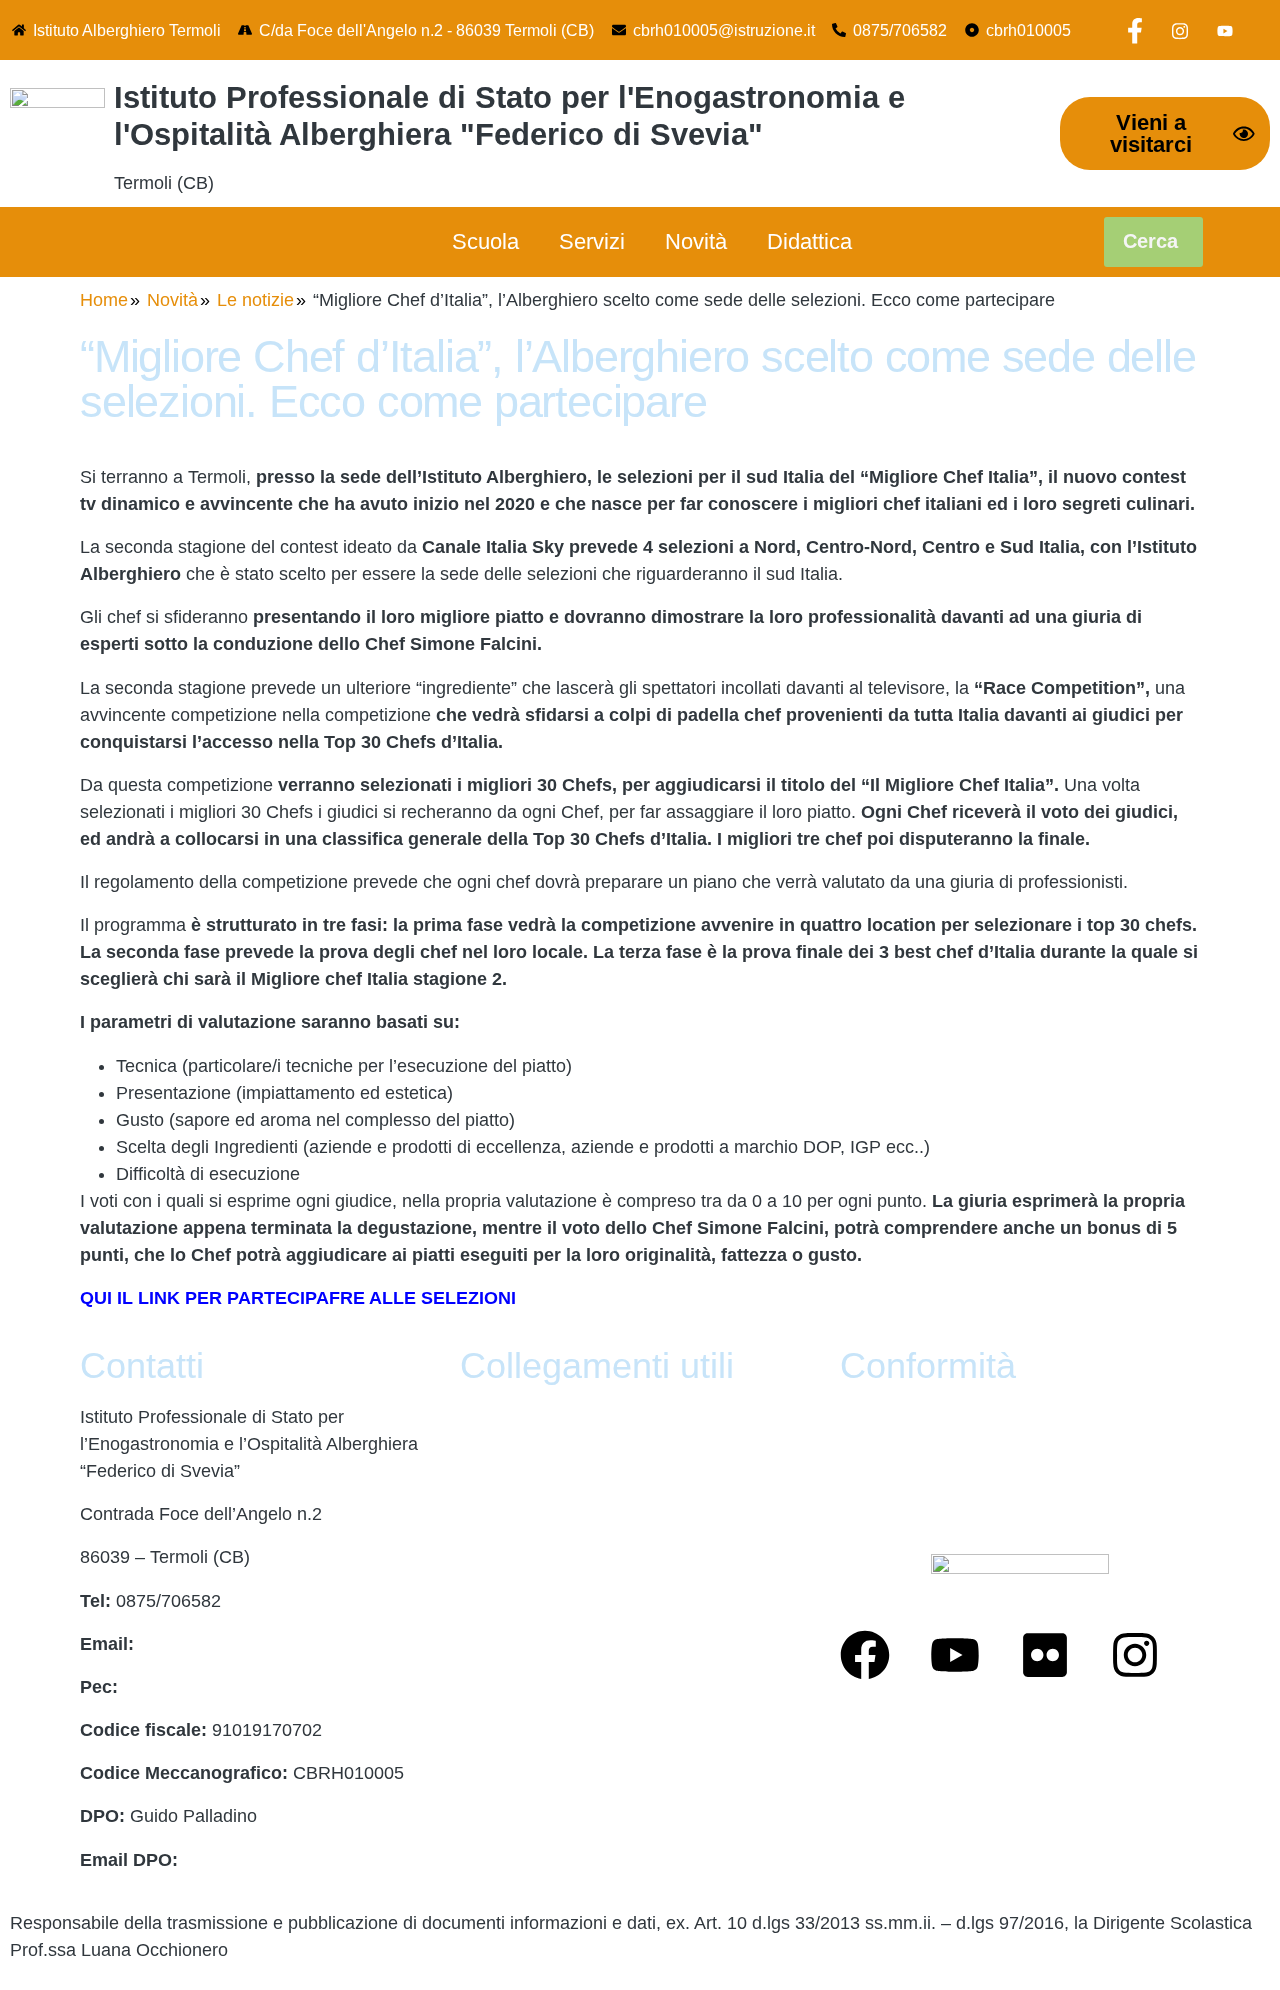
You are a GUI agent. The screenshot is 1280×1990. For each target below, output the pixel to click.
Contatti (491, 1417)
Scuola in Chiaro (526, 1676)
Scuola (485, 241)
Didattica (809, 241)
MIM (477, 1547)
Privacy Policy (896, 1417)
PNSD (485, 1719)
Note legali (502, 1806)
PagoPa (492, 1460)
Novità (696, 241)
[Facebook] (1135, 30)
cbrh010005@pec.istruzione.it (242, 1687)
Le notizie (255, 300)
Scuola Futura (516, 1762)
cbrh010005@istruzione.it (724, 30)
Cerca (1153, 241)
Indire (482, 1590)
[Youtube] (1225, 30)
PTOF (484, 1503)
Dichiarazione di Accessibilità (955, 1460)
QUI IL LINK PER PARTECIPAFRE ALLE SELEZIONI (298, 1298)
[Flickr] (1045, 1655)
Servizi (592, 241)
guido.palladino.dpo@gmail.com (311, 1860)
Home (104, 300)
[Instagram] (1180, 30)
